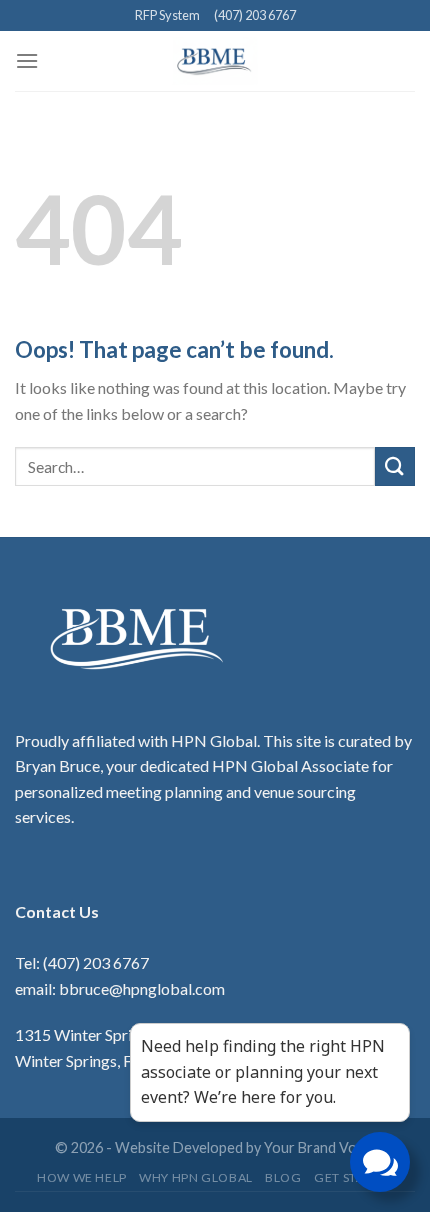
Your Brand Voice (319, 1147)
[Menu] (27, 60)
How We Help (82, 1177)
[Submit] (395, 466)
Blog (283, 1177)
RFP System (167, 15)
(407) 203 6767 (255, 15)
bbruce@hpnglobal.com (142, 988)
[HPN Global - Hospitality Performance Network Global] (215, 61)
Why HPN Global (196, 1177)
